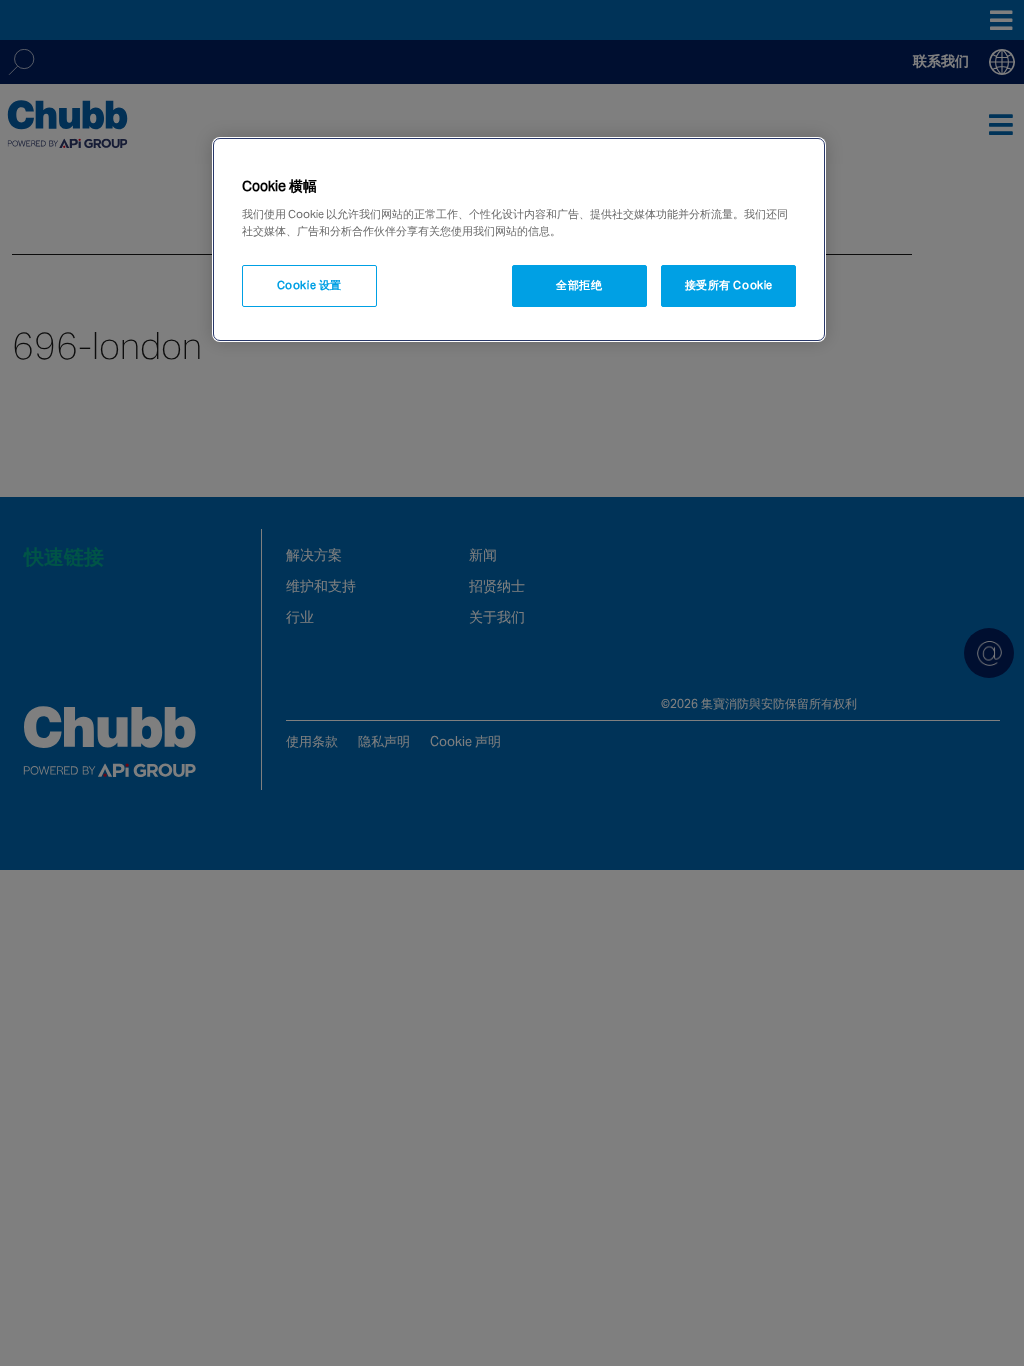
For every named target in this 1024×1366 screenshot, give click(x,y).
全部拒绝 (579, 285)
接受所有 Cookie (729, 285)
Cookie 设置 (309, 285)
